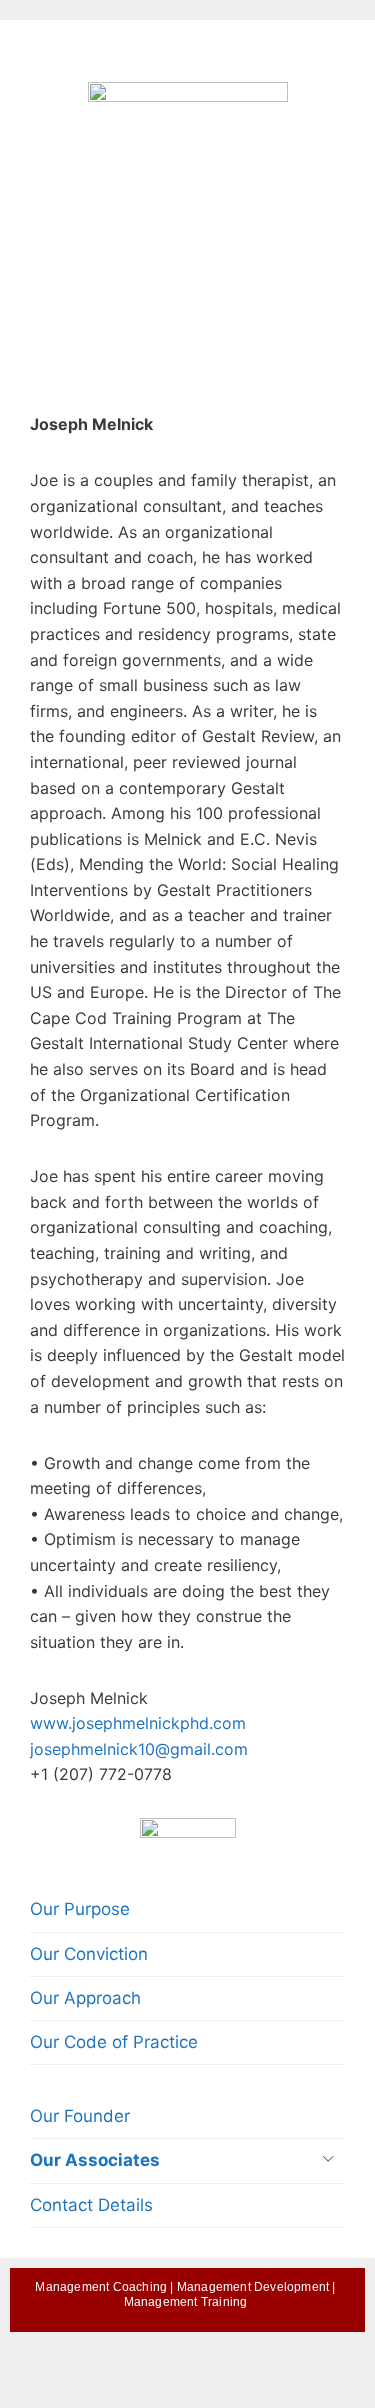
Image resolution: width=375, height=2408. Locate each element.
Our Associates (95, 2160)
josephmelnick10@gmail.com (139, 1749)
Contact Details (91, 2205)
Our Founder (80, 2116)
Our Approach (85, 1998)
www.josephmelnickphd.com (138, 1723)
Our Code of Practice (114, 2042)
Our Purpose (80, 1909)
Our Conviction (89, 1954)
